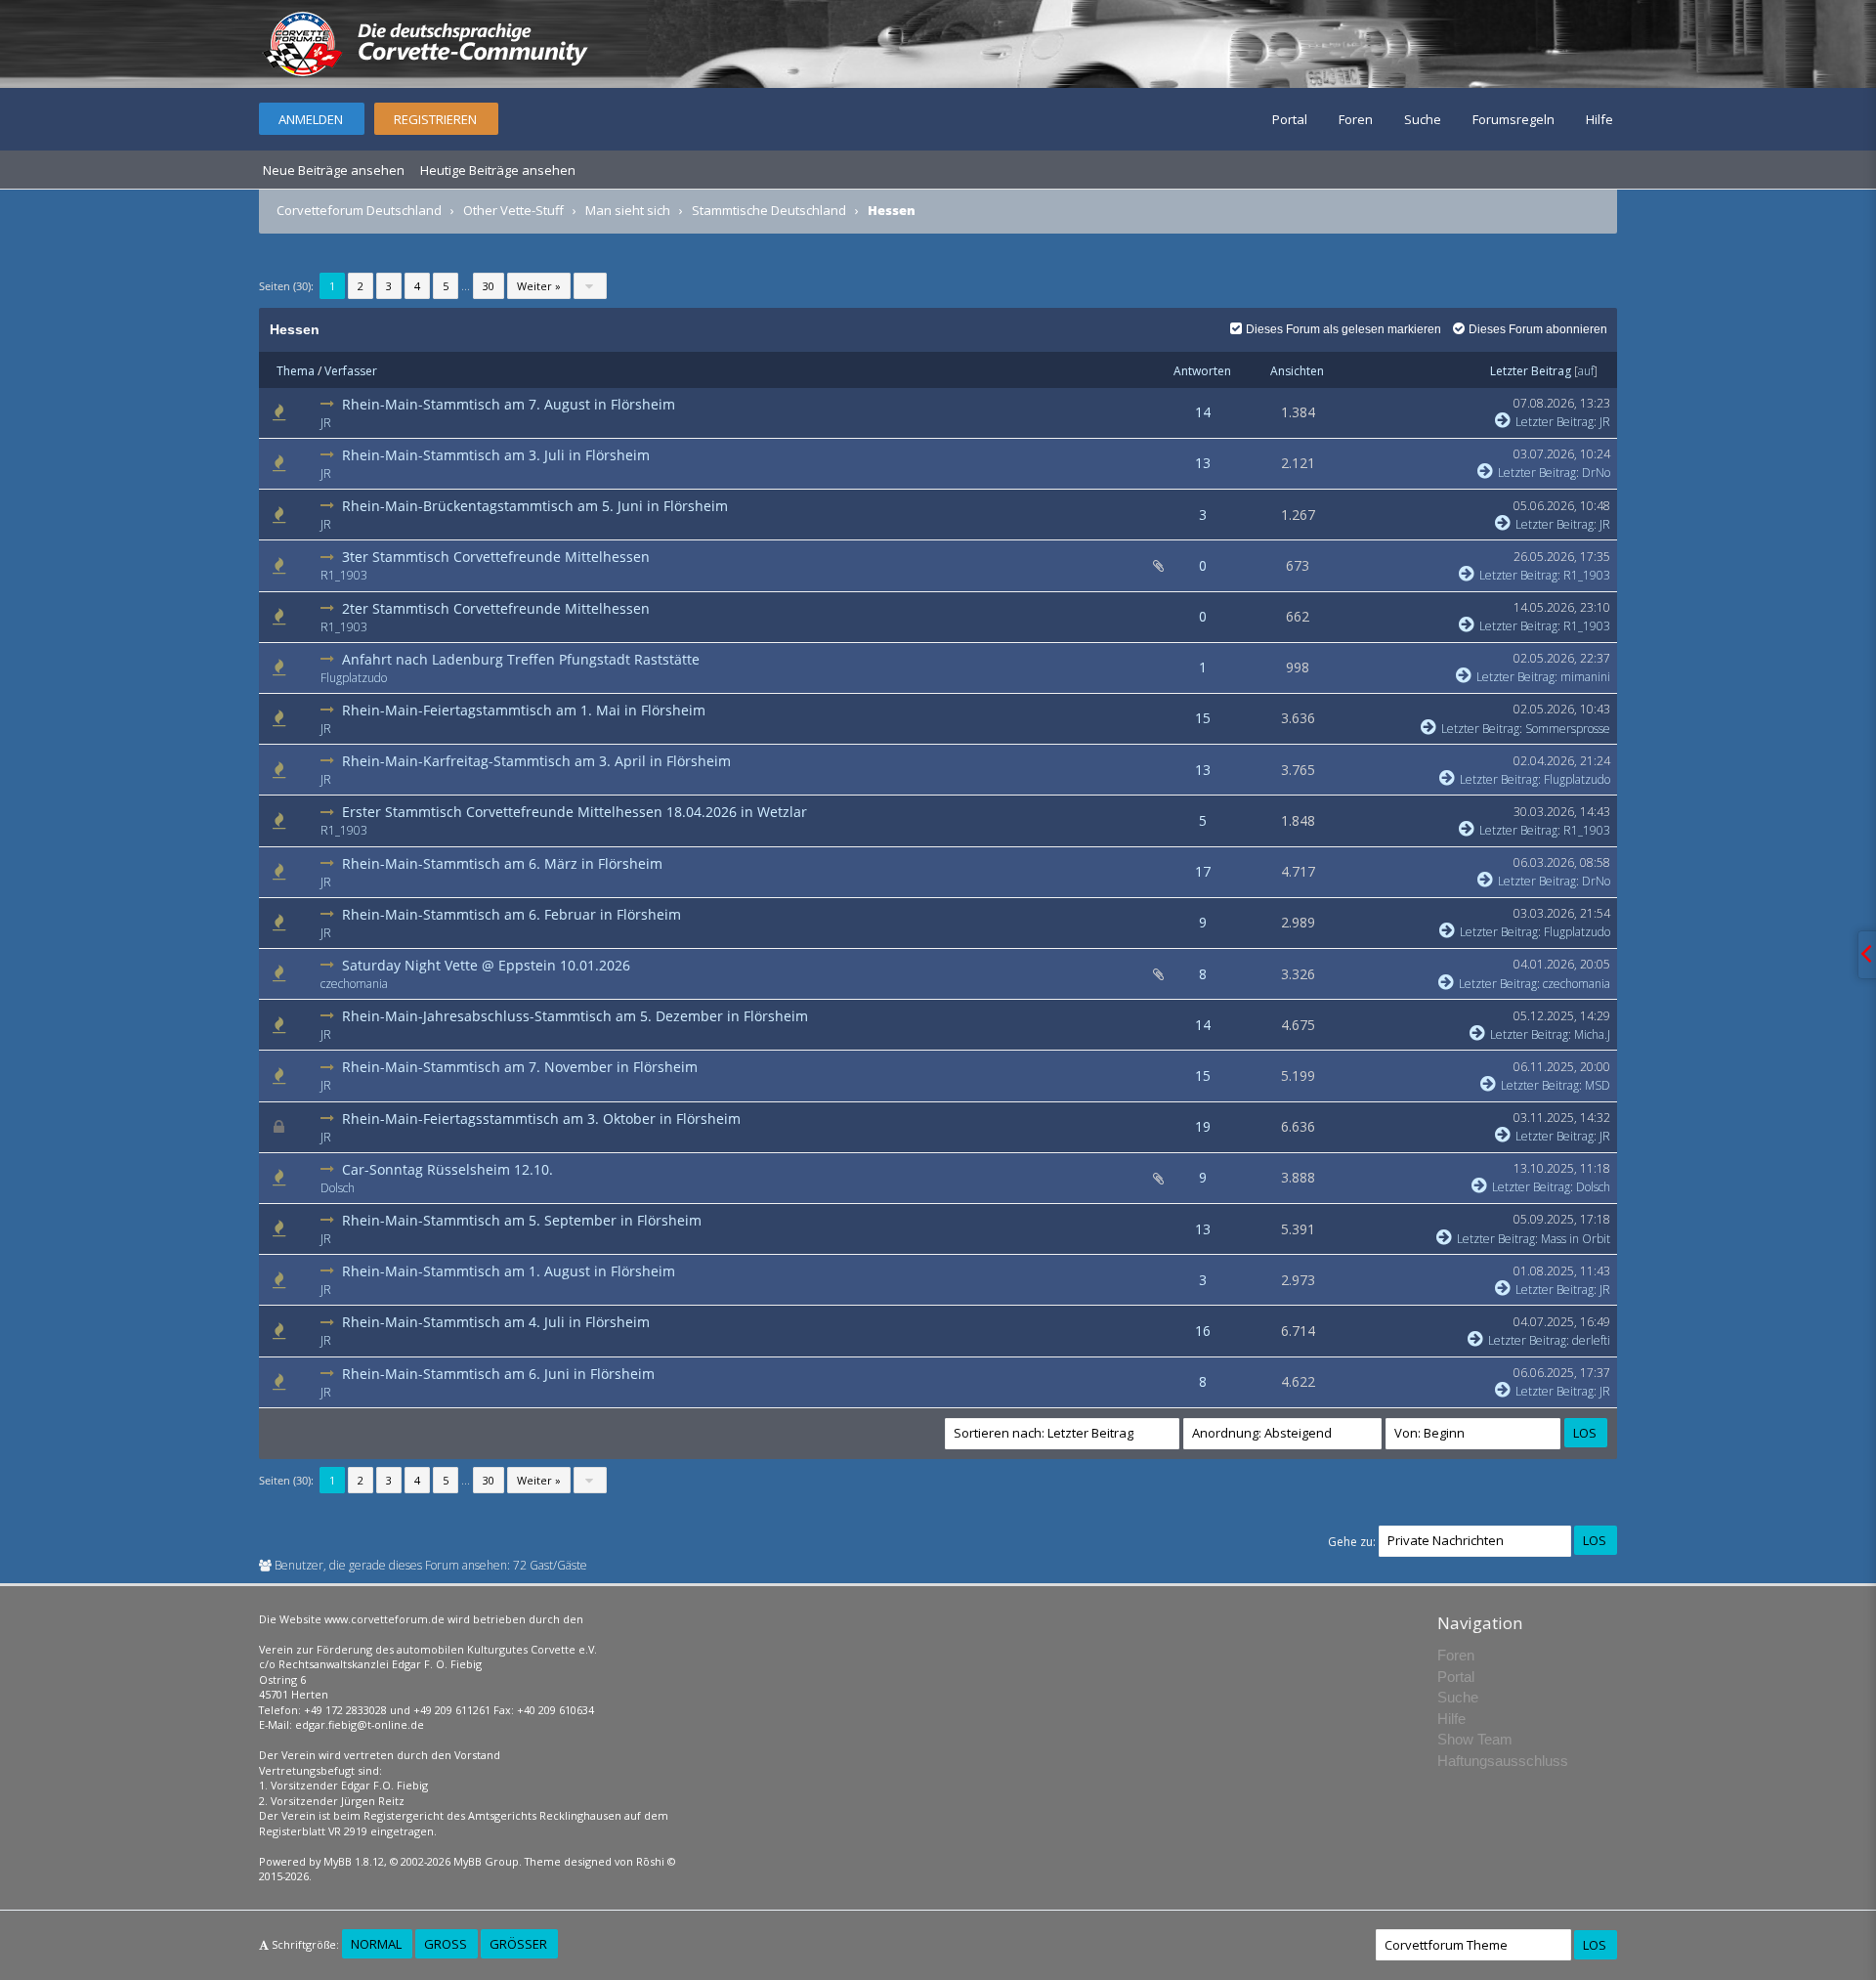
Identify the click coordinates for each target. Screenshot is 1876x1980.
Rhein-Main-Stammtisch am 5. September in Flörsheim (522, 1220)
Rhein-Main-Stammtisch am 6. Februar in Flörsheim (512, 914)
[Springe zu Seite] (590, 286)
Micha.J (1592, 1034)
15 (1203, 718)
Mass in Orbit (1576, 1239)
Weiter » (539, 286)
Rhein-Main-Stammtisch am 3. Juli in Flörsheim (496, 455)
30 (489, 286)
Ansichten (1297, 371)
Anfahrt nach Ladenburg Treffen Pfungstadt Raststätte (521, 659)
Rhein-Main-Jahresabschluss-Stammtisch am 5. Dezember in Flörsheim (575, 1016)
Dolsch (338, 1188)
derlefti (1591, 1340)
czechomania (354, 984)
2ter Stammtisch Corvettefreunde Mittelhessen (496, 608)
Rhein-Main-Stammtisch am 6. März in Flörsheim (502, 863)
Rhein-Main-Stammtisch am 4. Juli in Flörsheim (496, 1322)
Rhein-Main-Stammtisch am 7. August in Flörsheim (509, 404)
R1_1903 (344, 575)
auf (1586, 371)
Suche (1423, 119)
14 (1203, 412)
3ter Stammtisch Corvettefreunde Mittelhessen (496, 557)
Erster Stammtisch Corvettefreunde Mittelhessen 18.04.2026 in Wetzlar (575, 812)
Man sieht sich (628, 210)
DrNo (1596, 473)
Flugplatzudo (354, 678)
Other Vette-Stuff (513, 210)
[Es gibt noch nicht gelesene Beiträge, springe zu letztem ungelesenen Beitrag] (329, 404)
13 (1203, 463)
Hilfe (1599, 119)
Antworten (1202, 371)
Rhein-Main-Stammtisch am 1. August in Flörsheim (509, 1271)
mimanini (1585, 677)
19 (1203, 1126)
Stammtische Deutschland (769, 210)
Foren (1356, 119)
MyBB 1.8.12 (354, 1861)
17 (1203, 871)
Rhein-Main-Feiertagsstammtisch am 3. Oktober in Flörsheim (541, 1119)
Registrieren (435, 119)
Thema (296, 371)
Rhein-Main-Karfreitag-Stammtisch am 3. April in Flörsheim (536, 761)
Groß (446, 1944)
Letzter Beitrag (1531, 371)
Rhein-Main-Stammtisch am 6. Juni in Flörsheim (498, 1374)
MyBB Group (486, 1861)
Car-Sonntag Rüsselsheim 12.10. (448, 1169)
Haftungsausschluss (1503, 1761)
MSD (1598, 1085)
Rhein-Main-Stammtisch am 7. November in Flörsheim (520, 1067)
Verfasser (351, 371)
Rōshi (650, 1861)
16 (1203, 1331)
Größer (518, 1944)
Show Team (1475, 1739)
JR (326, 423)
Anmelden (311, 119)
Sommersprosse (1568, 729)
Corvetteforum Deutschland (359, 210)
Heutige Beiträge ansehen (498, 170)
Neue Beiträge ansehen (334, 170)
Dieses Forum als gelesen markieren (1343, 329)
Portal (1290, 119)
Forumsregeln (1514, 119)
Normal (376, 1944)
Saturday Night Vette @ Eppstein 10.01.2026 (486, 965)
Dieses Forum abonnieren (1538, 329)
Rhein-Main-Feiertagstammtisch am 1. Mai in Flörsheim (524, 710)
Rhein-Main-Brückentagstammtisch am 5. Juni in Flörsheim (535, 506)
